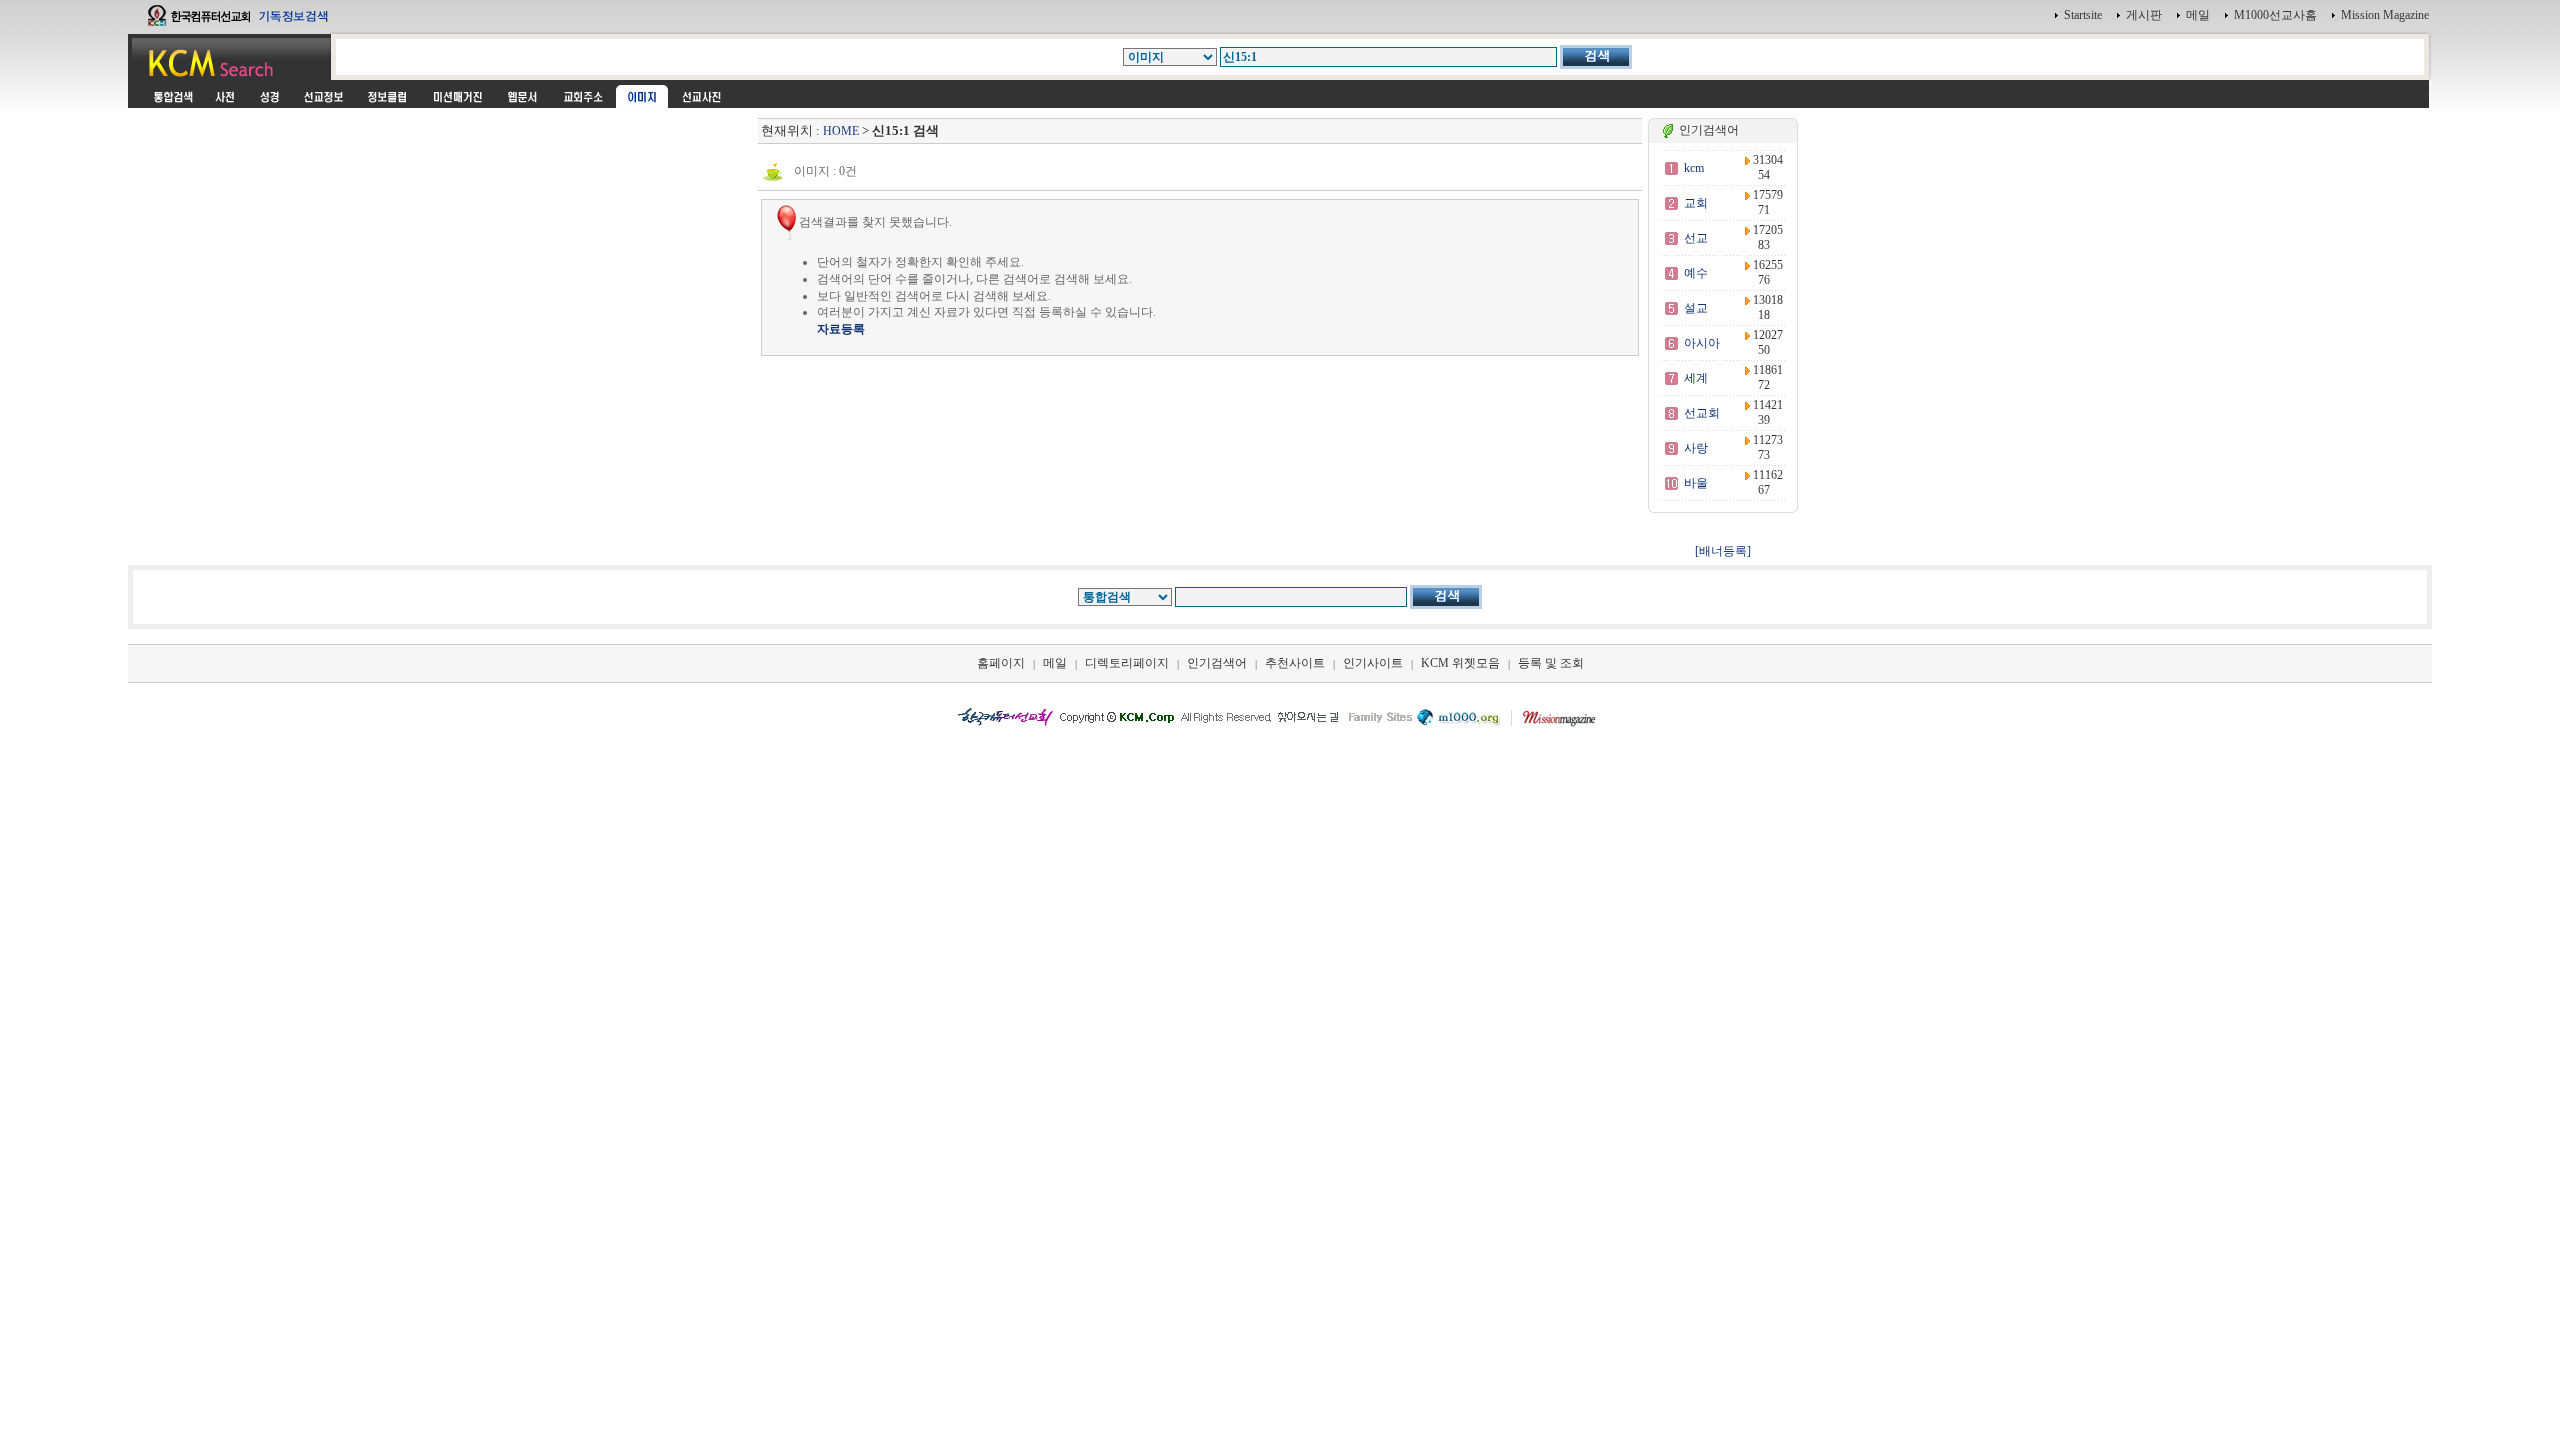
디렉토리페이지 (1127, 663)
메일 (2198, 15)
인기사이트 (1373, 663)
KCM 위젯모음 (1460, 663)
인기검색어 (1217, 663)
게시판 (2144, 15)
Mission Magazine (2385, 15)
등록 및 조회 (1551, 663)
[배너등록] (1723, 551)
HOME (841, 131)
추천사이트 (1295, 663)
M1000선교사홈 (2275, 15)
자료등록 (841, 329)
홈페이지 (1001, 663)
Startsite (2083, 15)
